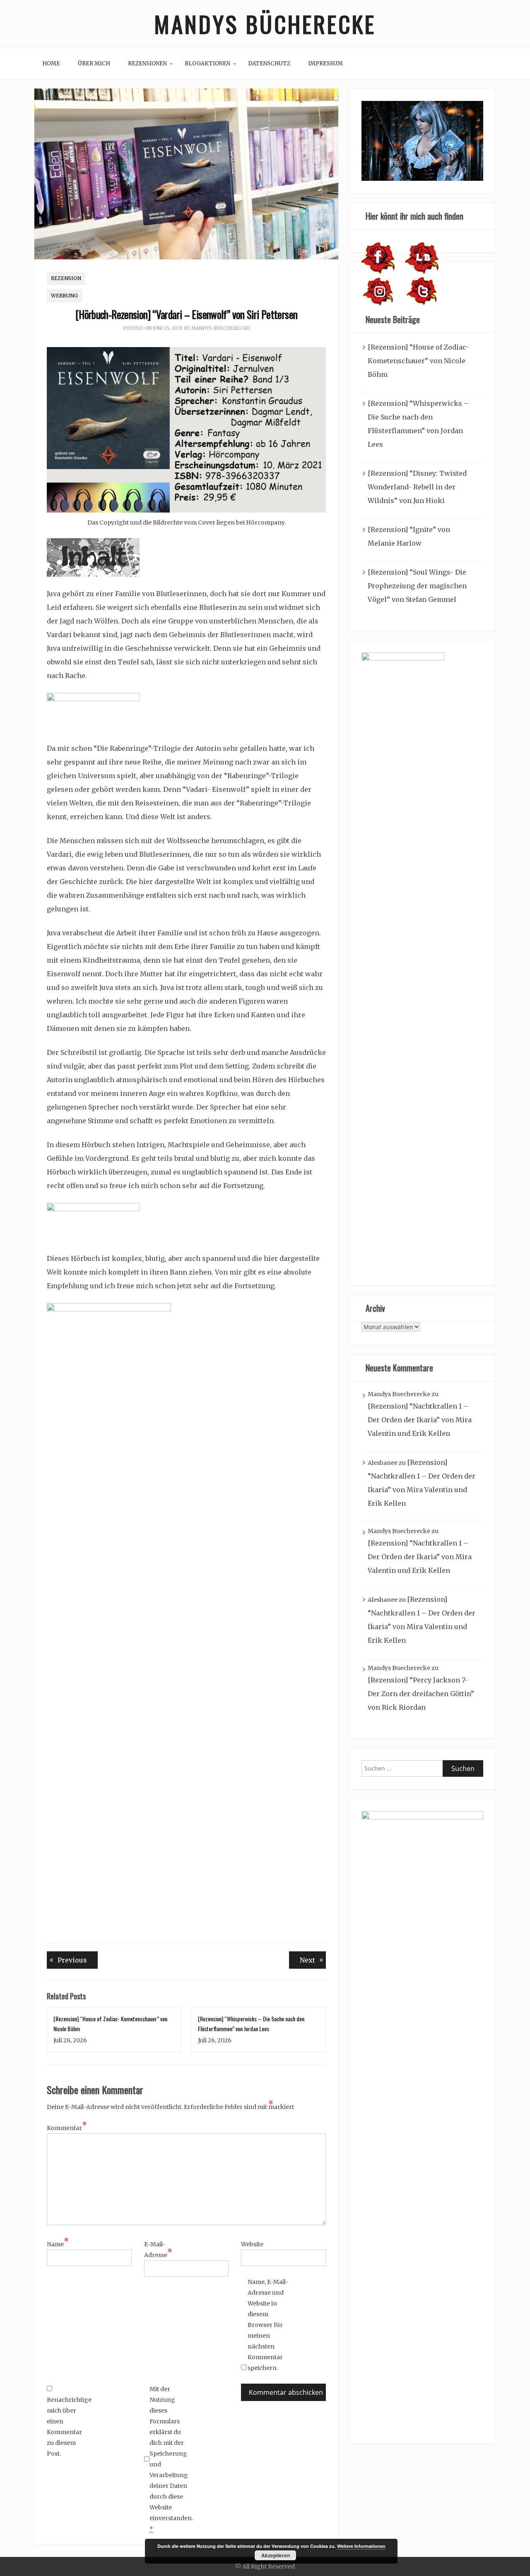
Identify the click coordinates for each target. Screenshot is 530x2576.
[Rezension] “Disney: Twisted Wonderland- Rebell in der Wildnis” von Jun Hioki (417, 487)
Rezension (66, 278)
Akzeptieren (276, 2555)
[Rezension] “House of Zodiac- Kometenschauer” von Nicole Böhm (418, 361)
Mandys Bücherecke (265, 24)
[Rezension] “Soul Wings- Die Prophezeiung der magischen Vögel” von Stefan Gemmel (417, 586)
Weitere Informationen (361, 2546)
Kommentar (67, 2127)
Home (51, 64)
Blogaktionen (207, 64)
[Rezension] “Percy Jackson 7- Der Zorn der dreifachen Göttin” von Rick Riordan (421, 1694)
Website (252, 2244)
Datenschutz (269, 64)
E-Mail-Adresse (158, 2250)
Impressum (325, 64)
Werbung (64, 296)
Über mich (94, 64)
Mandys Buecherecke (221, 328)
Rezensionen (147, 64)
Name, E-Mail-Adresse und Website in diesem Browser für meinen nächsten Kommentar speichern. (268, 2325)
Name (58, 2243)
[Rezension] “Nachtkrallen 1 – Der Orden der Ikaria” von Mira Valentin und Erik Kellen (420, 1420)
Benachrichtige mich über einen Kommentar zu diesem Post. (67, 2427)
